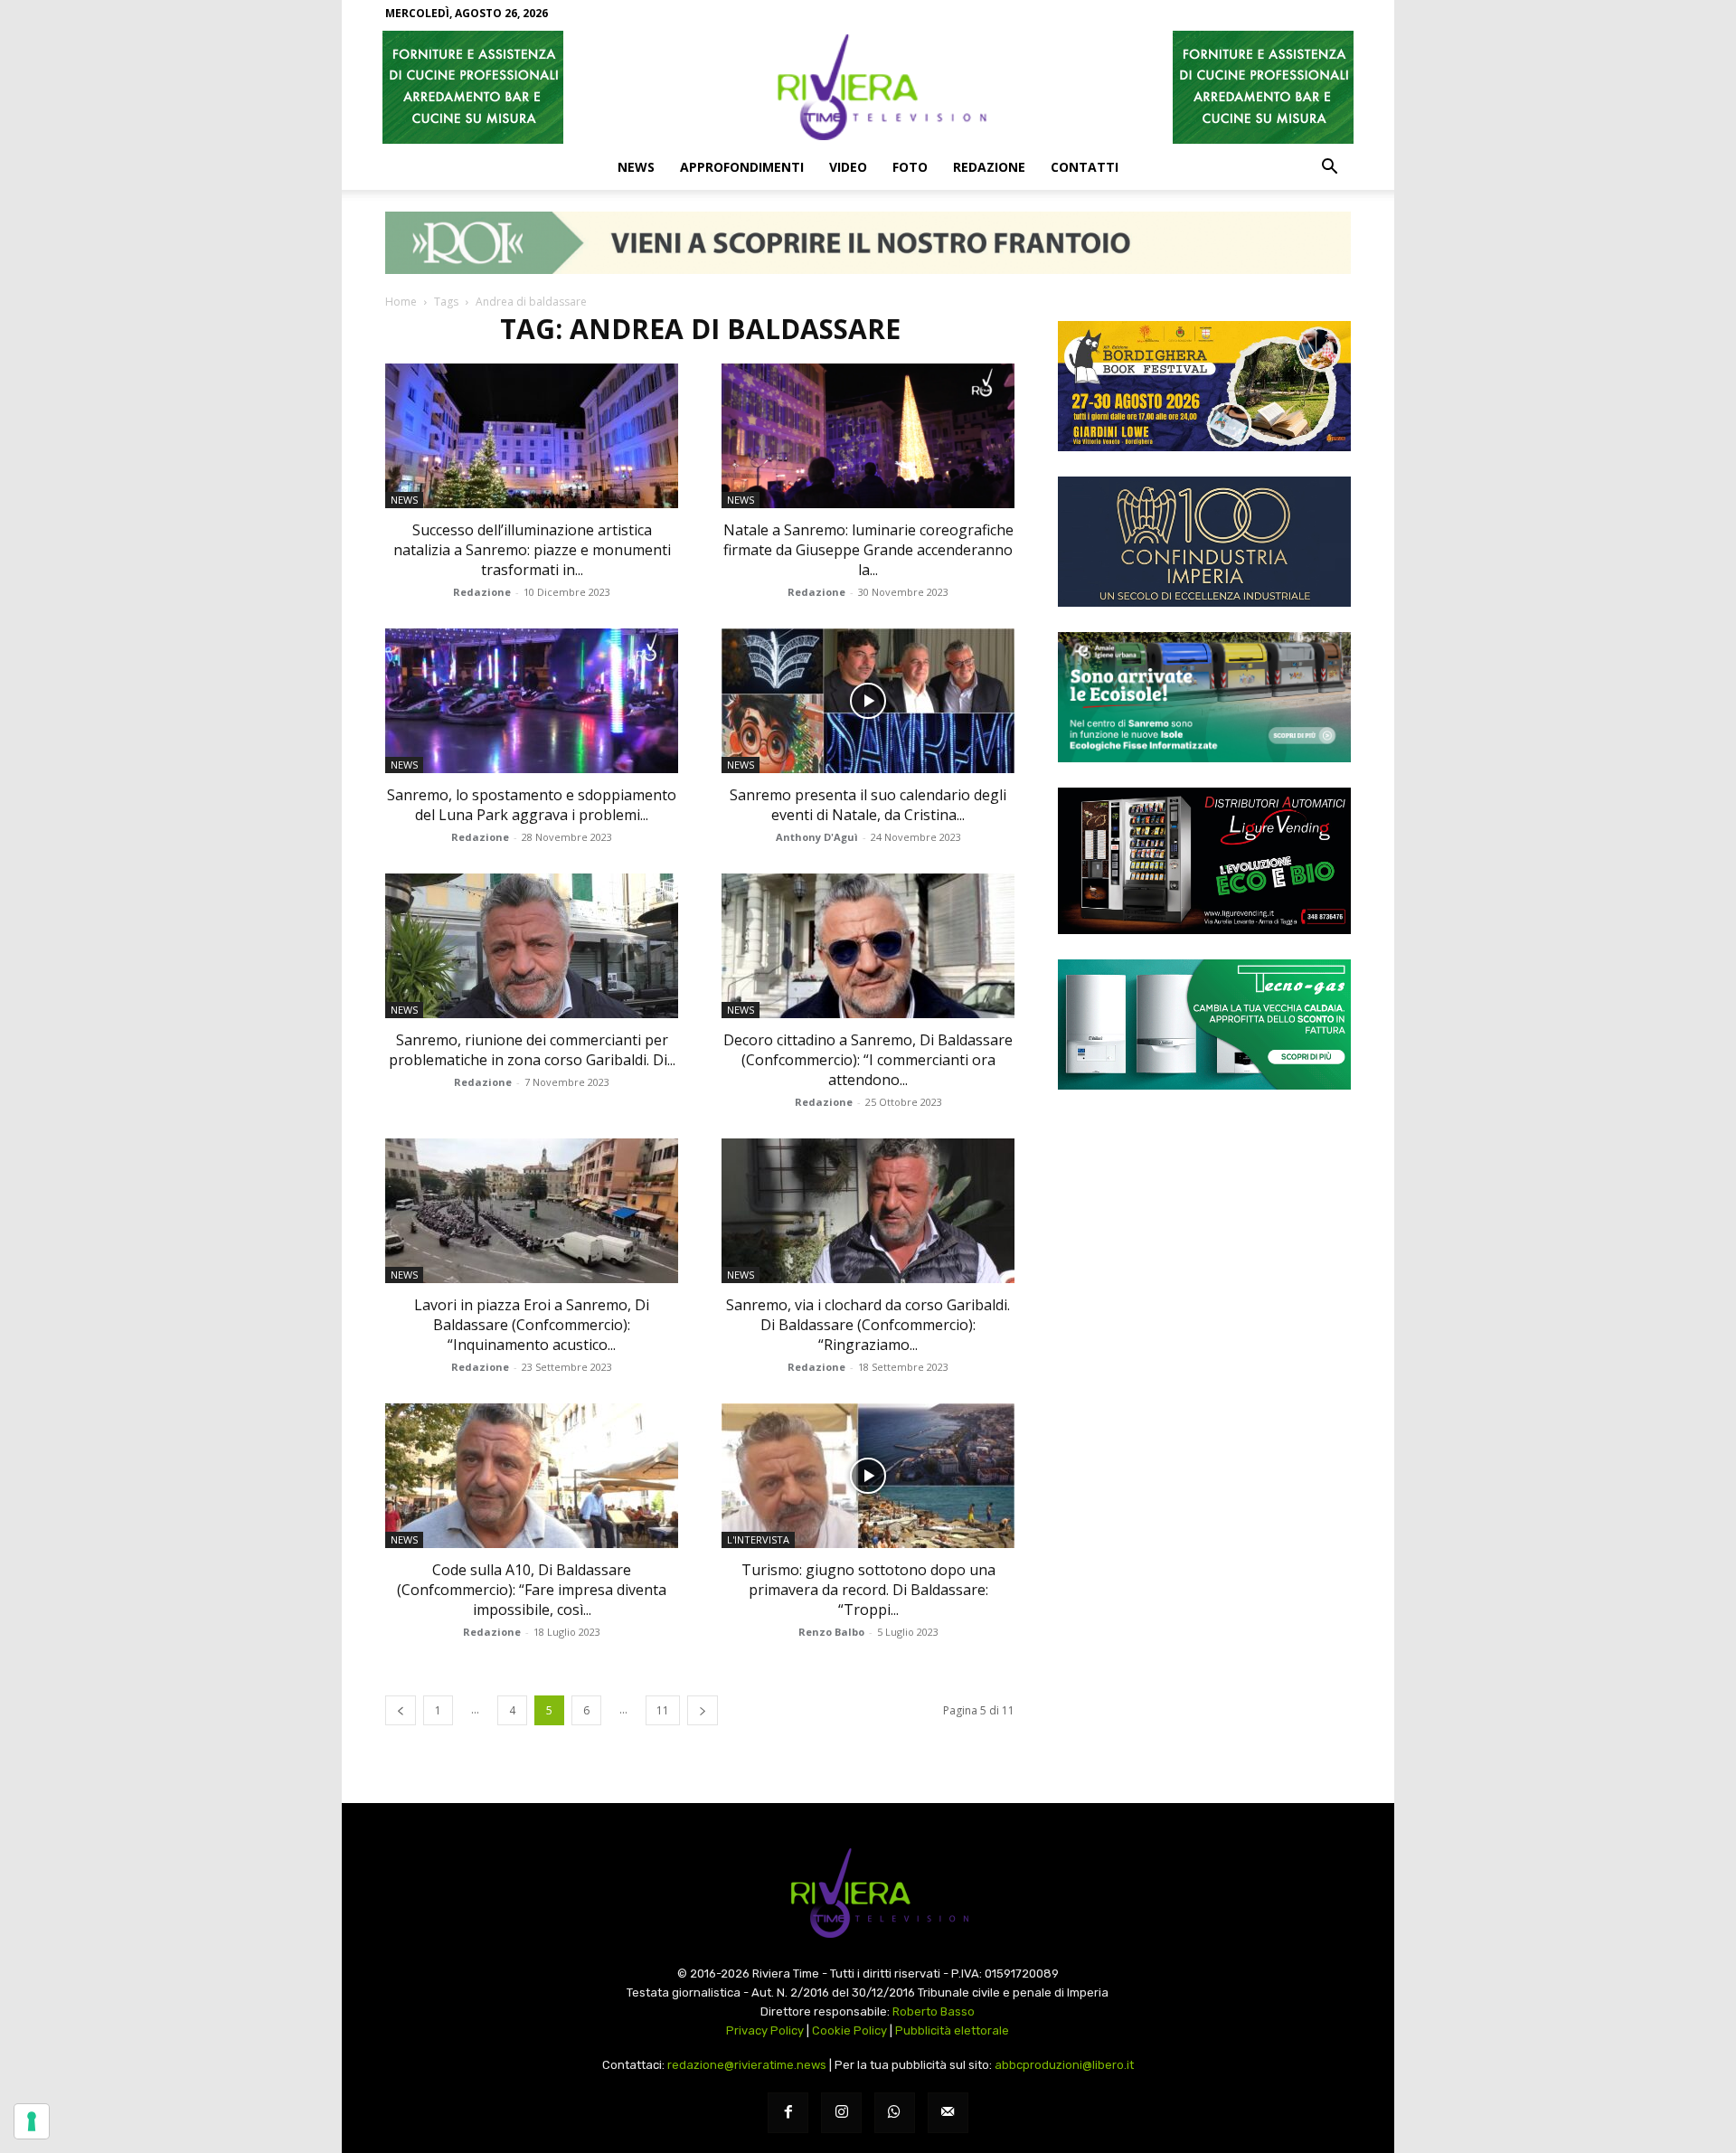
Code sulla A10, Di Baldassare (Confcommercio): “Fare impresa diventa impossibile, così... (532, 1590)
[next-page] (703, 1710)
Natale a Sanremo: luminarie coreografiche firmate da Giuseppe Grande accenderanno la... (868, 550)
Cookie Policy (849, 2030)
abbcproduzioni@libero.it (1064, 2065)
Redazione (989, 167)
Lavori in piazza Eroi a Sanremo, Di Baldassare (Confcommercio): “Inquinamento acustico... (532, 1325)
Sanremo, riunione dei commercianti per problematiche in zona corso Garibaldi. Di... (532, 1050)
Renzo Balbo (831, 1632)
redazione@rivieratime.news (747, 2065)
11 (663, 1710)
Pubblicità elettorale (952, 2030)
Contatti (1085, 167)
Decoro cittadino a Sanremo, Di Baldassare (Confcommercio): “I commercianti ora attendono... (868, 1060)
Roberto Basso (934, 2011)
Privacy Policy (765, 2030)
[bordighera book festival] (1204, 386)
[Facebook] (788, 2113)
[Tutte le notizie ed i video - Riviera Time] (868, 1893)
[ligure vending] (1204, 861)
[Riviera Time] (868, 87)
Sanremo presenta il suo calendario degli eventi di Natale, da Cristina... (868, 805)
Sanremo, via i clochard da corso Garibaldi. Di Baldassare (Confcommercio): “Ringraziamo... (868, 1325)
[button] (1329, 168)
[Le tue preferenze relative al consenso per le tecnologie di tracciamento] (32, 2121)
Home (401, 302)
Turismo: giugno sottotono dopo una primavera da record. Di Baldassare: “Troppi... (868, 1590)
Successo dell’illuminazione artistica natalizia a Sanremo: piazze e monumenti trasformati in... (532, 550)
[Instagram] (841, 2113)
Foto (910, 167)
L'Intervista (758, 1539)
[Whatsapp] (895, 2113)
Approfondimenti (742, 167)
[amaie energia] (1204, 697)
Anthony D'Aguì (817, 837)
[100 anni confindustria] (1204, 542)
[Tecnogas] (1204, 1025)
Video (848, 167)
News (636, 167)
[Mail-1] (948, 2113)
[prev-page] (401, 1710)
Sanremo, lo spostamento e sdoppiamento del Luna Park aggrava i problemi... (532, 805)
